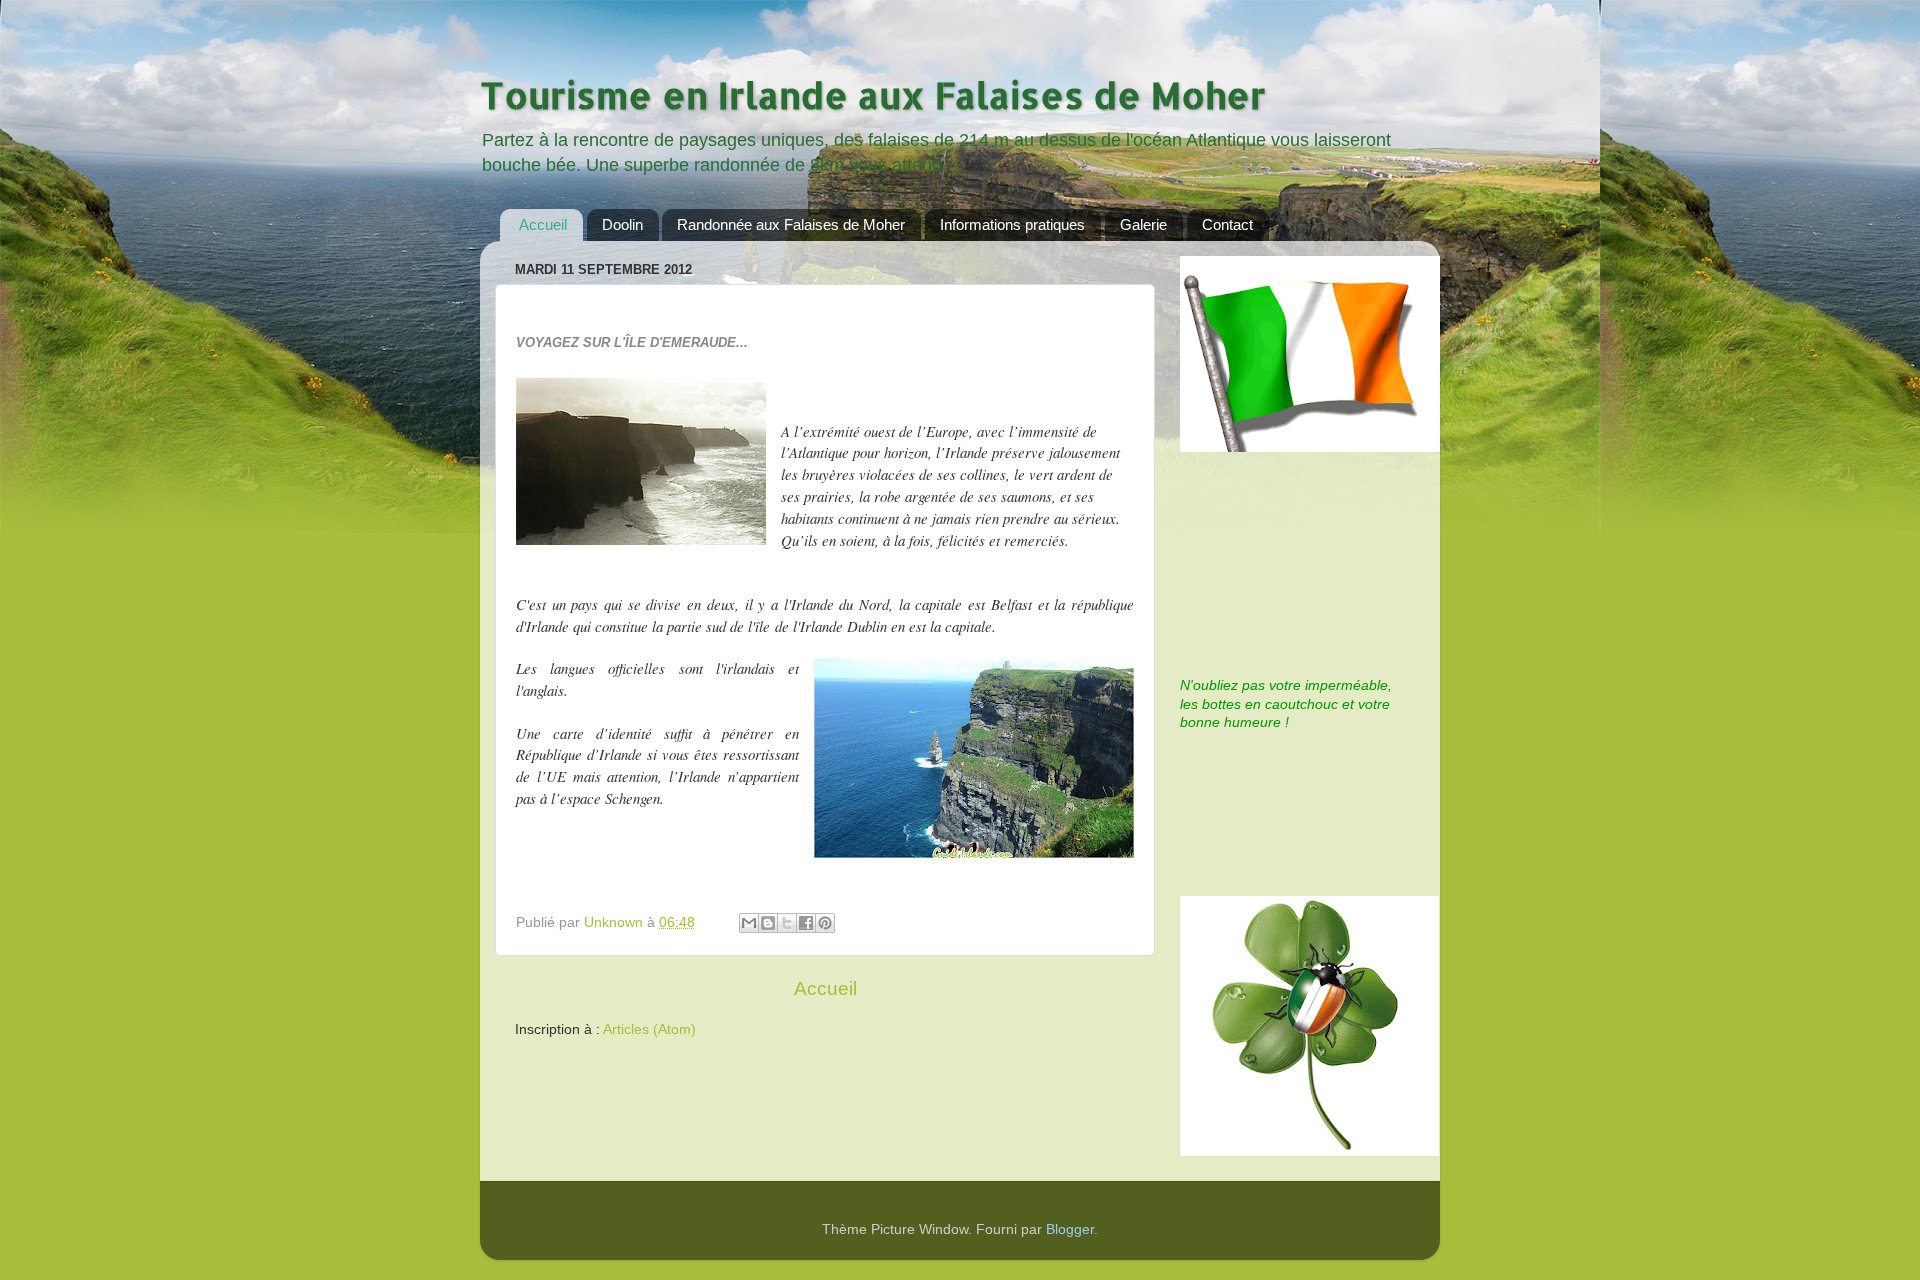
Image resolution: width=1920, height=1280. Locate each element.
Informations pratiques (1012, 224)
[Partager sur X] (787, 923)
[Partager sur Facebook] (806, 923)
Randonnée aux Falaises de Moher (791, 224)
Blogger (1070, 1229)
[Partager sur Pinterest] (825, 923)
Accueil (543, 224)
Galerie (1143, 224)
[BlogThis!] (768, 923)
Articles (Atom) (649, 1029)
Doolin (622, 224)
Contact (1227, 224)
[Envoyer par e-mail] (749, 923)
